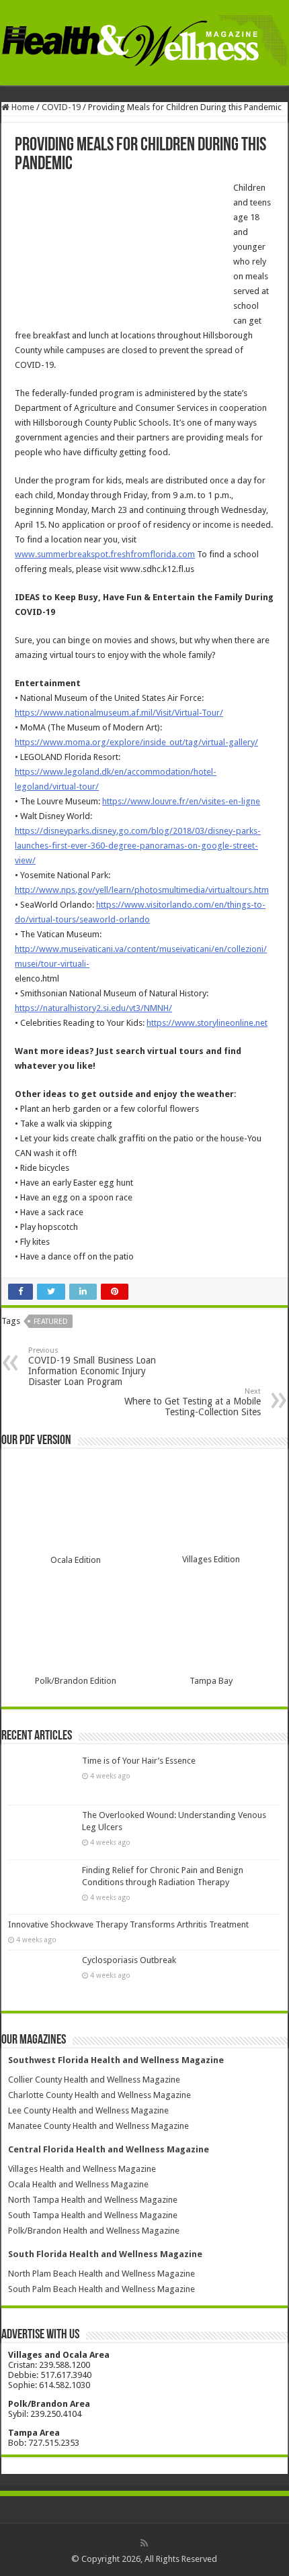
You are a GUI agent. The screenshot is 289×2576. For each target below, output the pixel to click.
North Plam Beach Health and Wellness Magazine (101, 2274)
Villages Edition (211, 1559)
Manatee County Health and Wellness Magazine (98, 2126)
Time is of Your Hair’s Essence (139, 1761)
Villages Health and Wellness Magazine (82, 2169)
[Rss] (144, 2543)
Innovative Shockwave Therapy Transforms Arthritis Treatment (128, 1924)
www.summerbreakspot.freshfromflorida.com (105, 554)
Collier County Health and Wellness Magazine (94, 2080)
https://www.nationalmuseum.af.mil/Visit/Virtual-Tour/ (119, 713)
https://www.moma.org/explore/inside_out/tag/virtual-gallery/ (136, 742)
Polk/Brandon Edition (76, 1681)
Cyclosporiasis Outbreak (129, 1960)
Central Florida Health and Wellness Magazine (109, 2149)
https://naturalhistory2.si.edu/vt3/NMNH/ (93, 1008)
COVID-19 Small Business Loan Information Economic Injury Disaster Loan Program (92, 1367)
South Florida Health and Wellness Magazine (105, 2254)
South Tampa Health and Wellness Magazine (93, 2215)
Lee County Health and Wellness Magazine (88, 2110)
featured (51, 1322)
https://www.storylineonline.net (207, 1023)
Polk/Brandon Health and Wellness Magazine (94, 2231)
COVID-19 (61, 107)
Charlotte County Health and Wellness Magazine (99, 2095)
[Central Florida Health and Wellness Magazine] (144, 41)
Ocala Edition (76, 1560)
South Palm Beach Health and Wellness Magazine (101, 2289)
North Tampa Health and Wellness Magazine (93, 2200)
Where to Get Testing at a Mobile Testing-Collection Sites (193, 1402)
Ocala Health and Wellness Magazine (78, 2184)
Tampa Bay (211, 1681)
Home (22, 107)
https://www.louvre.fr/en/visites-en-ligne (181, 801)
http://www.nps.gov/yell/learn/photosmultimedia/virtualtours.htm (142, 890)
